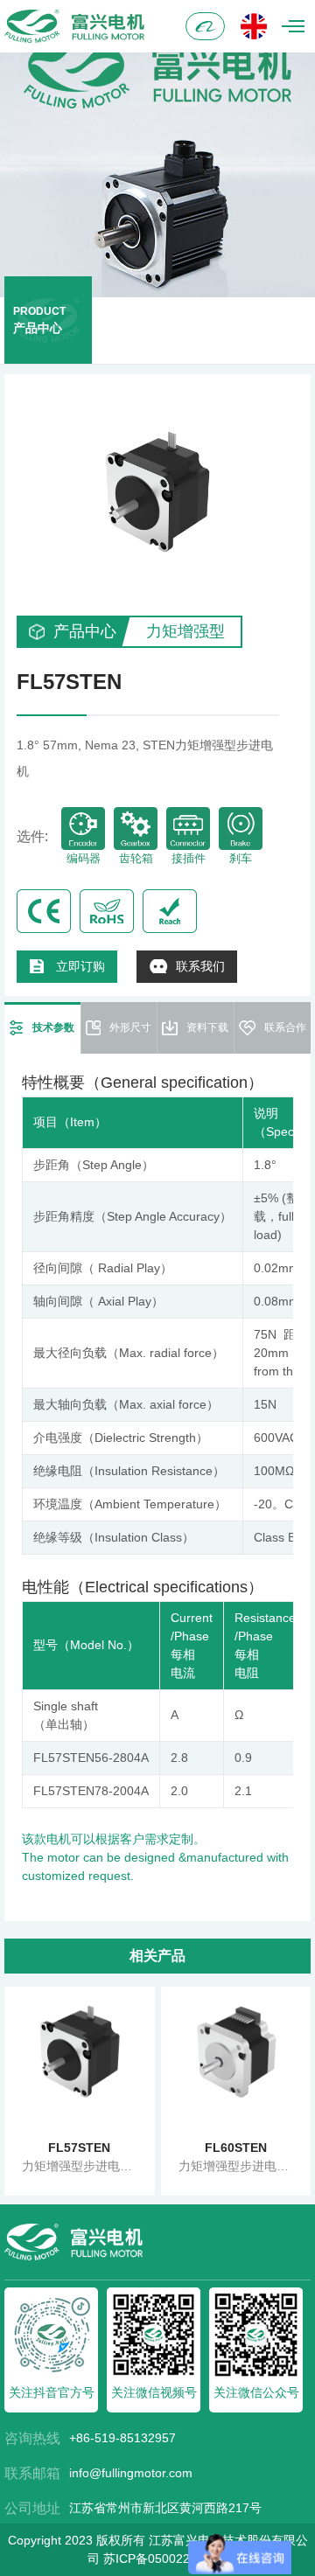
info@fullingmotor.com (131, 2473)
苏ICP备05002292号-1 (165, 2559)
